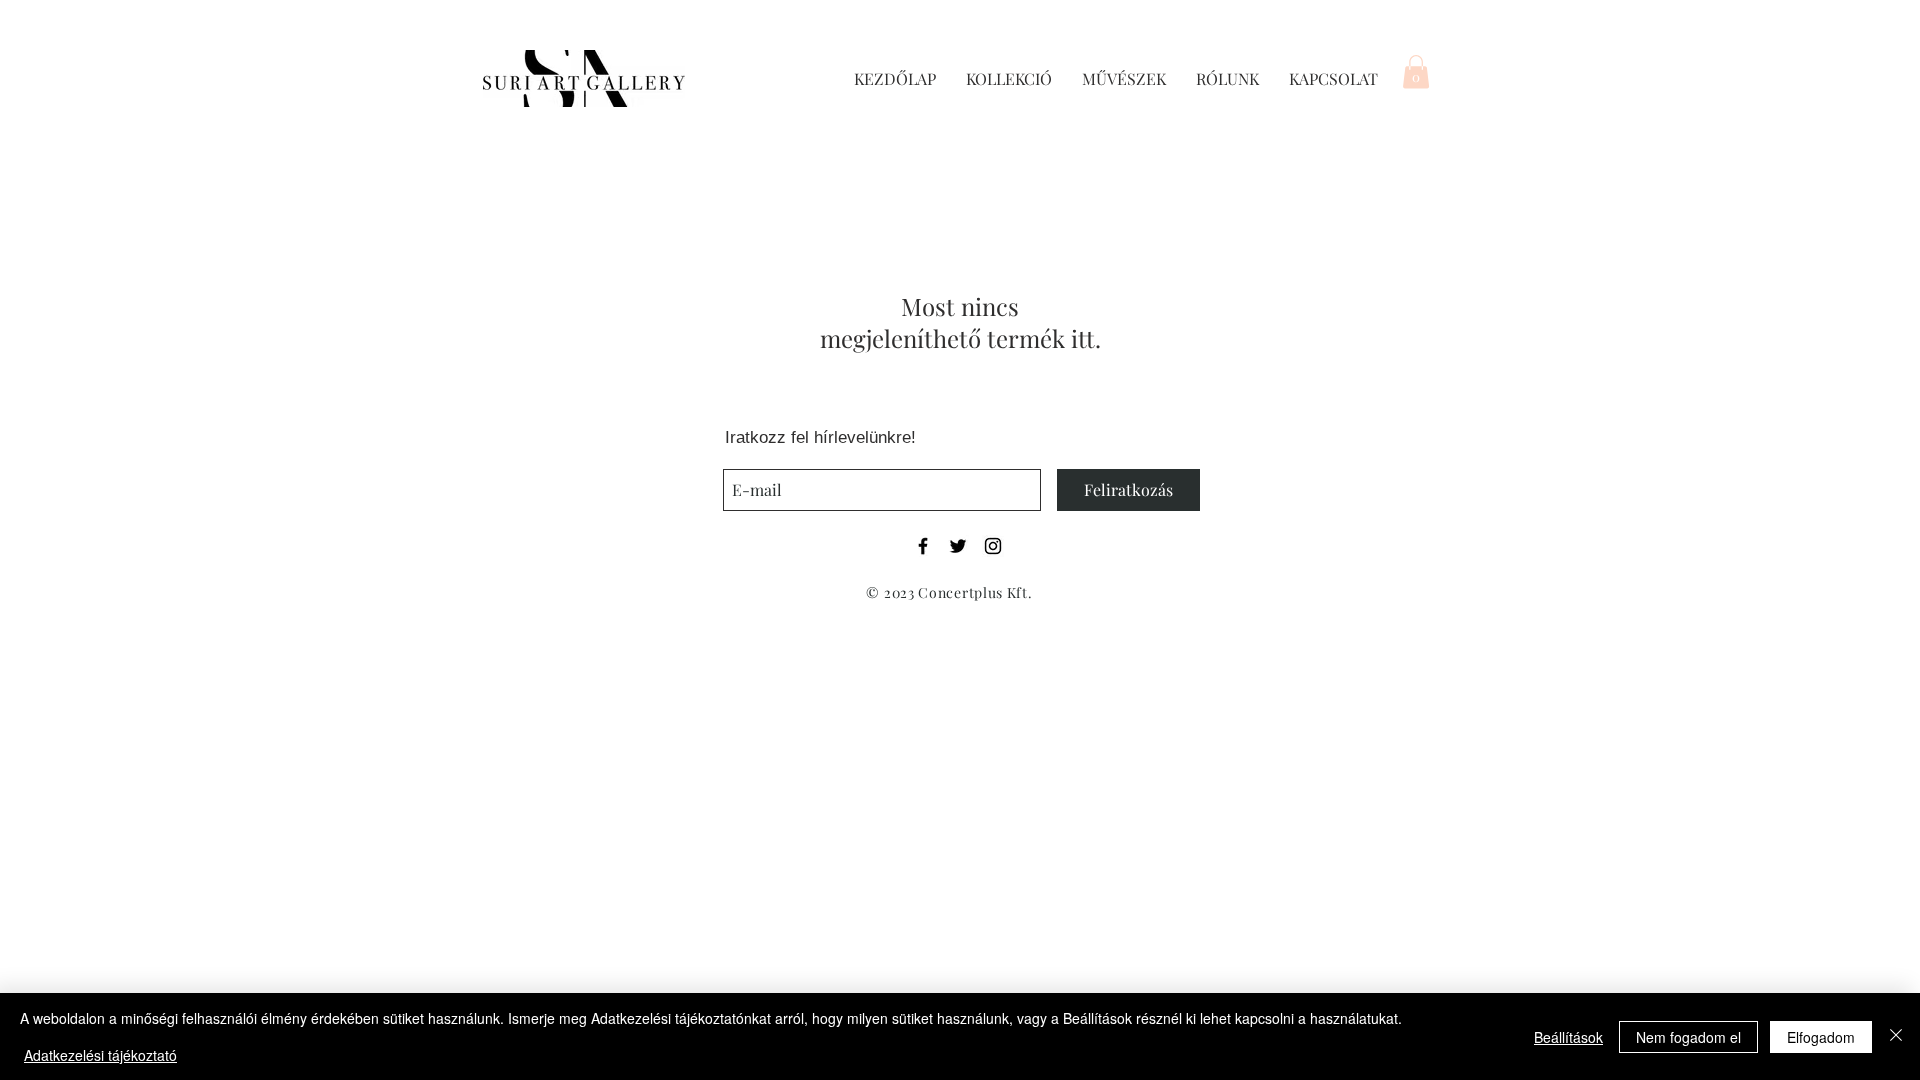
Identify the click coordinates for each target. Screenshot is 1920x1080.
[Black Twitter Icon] (958, 546)
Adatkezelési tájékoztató (100, 1055)
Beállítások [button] (1568, 1037)
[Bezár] (1896, 1036)
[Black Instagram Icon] (993, 546)
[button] (1416, 71)
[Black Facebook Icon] (923, 546)
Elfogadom (1821, 1037)
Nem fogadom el (1688, 1037)
